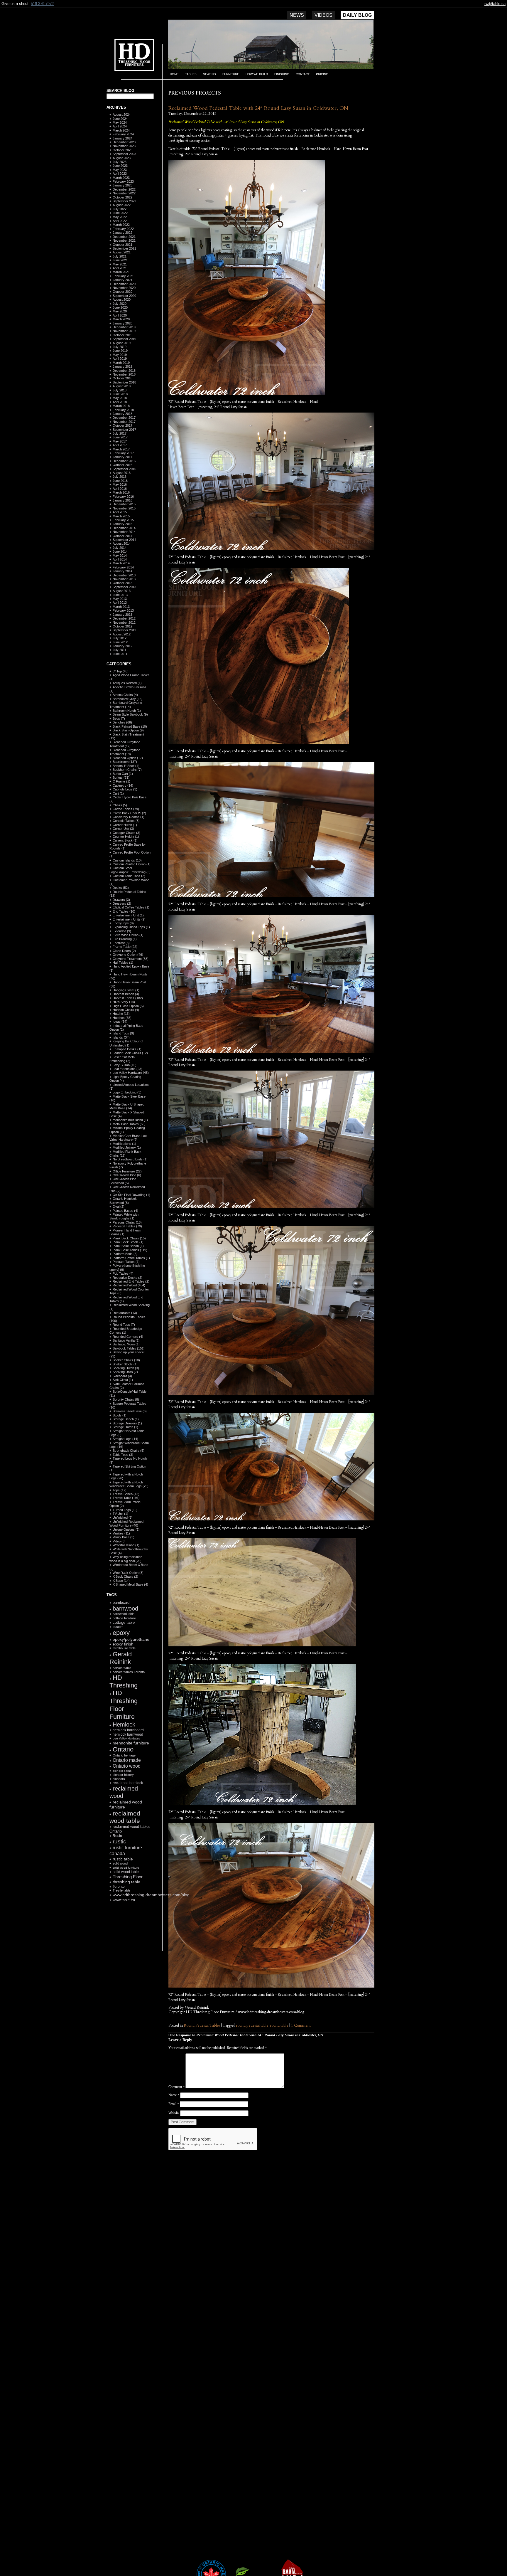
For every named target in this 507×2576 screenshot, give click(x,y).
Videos (323, 15)
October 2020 (122, 292)
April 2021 (120, 268)
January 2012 (122, 646)
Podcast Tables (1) (126, 1262)
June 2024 (120, 119)
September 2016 (124, 469)
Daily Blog (357, 15)
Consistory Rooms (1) (129, 817)
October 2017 (122, 425)
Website (174, 2113)
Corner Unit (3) (123, 829)
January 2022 (122, 233)
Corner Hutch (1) (125, 825)
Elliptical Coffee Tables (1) (131, 907)
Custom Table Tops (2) (129, 876)
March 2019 (121, 363)
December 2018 (124, 371)
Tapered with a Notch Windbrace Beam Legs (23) (129, 1484)
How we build (257, 74)
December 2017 (124, 418)
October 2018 (122, 378)
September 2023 (124, 154)
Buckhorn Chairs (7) (127, 770)
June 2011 (120, 654)
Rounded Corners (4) (128, 1337)
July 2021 (120, 256)
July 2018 (120, 390)
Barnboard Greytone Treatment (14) (126, 705)
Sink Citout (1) (123, 1380)
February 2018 (123, 410)
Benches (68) (122, 722)
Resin (117, 1836)
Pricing (322, 74)
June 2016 (120, 481)
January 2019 (122, 366)
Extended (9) (122, 931)
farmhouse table (124, 1648)
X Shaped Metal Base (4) (130, 1584)
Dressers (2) (122, 903)
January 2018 (122, 414)
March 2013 (121, 607)
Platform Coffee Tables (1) (131, 1258)
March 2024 (121, 130)
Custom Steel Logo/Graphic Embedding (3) (130, 870)
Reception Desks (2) (127, 1278)
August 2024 (122, 115)
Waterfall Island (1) (126, 1545)
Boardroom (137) (125, 762)
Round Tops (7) (124, 1325)
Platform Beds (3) (125, 1254)
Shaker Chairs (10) (126, 1360)
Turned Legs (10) (125, 1510)
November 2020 (124, 288)
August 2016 (122, 473)
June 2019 (120, 351)
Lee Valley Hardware (127, 1738)
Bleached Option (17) (128, 758)
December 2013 (124, 575)
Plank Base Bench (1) (128, 1246)
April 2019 (120, 359)
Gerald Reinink (121, 1658)
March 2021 (121, 272)
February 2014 (123, 567)
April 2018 (120, 402)
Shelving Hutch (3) (126, 1368)
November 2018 (124, 374)
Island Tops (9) (123, 1033)
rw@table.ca (495, 4)
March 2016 (121, 492)
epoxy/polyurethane (131, 1639)
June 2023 (120, 166)
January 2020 (122, 323)
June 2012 (120, 642)
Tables (191, 74)
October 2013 (122, 583)
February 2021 (123, 276)
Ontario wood (127, 1766)
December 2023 (124, 142)
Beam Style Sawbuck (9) (130, 714)
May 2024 (120, 122)
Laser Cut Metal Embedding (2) (122, 1059)
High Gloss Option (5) (128, 1006)
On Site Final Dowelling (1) (131, 1195)
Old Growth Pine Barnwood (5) (123, 1181)
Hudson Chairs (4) (126, 1010)
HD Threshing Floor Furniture (124, 1705)
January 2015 (122, 524)
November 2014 (124, 532)
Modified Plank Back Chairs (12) (125, 1154)
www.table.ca (124, 1900)
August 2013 (122, 591)
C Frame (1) (121, 781)
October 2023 (122, 150)
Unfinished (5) (123, 1517)
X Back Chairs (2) (125, 1576)
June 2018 (120, 394)
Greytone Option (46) (128, 955)
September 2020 (124, 296)
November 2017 (124, 422)
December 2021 (124, 237)
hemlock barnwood (128, 1734)
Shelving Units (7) (125, 1372)
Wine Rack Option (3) (128, 1573)
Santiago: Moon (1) (126, 1344)
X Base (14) (121, 1581)
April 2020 (120, 315)
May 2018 (120, 398)
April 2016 (120, 489)
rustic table (123, 1859)
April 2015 (120, 512)
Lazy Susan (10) (125, 1065)
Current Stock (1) (125, 840)
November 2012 (124, 622)
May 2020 (120, 311)
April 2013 (120, 603)
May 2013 (120, 599)
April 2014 (120, 559)
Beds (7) (119, 719)
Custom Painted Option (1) (132, 864)
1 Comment (301, 2025)
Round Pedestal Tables (202, 2025)
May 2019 (120, 355)
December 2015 (124, 504)
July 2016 (120, 477)
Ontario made (127, 1760)
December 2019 (124, 327)
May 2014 (120, 556)
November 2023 (124, 146)
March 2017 (121, 449)
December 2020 (124, 284)
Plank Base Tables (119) (130, 1250)
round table (279, 2025)
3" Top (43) (121, 671)
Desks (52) (121, 888)
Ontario (123, 1749)
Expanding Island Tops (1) (131, 927)
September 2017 (124, 430)
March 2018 (121, 406)
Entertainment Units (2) (129, 919)
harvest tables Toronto (129, 1672)
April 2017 (120, 445)
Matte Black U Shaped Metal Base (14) (127, 1106)
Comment (176, 2087)
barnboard (121, 1602)
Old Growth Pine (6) (127, 1175)
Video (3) (119, 1541)
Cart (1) (118, 793)
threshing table (126, 1882)
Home (174, 74)
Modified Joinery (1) (127, 1147)
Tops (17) (120, 1490)
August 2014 (122, 544)
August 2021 (122, 252)
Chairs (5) (120, 805)
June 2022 (120, 213)
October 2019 (122, 335)
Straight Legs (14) (125, 1439)
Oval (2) (119, 1207)
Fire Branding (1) (125, 939)
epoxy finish (123, 1644)
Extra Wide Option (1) (128, 935)
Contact (303, 74)
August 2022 (122, 205)
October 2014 (122, 536)
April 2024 (120, 126)
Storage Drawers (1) (127, 1423)
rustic (119, 1841)
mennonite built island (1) (130, 1120)
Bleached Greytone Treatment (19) (125, 752)
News (297, 15)
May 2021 (120, 264)
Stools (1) (120, 1415)
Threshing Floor (128, 1877)
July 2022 (120, 209)
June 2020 (120, 307)
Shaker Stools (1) (125, 1364)
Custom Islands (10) (127, 860)
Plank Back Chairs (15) (129, 1238)
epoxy (121, 1633)
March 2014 (121, 563)
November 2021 (124, 240)
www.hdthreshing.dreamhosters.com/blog (151, 1895)
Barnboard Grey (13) (128, 699)
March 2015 (121, 516)
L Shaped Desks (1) (127, 1049)
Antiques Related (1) (127, 683)
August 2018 (122, 386)
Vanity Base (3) (124, 1537)
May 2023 (120, 170)
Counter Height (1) (126, 837)
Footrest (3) (121, 943)
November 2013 (124, 579)
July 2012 (120, 638)
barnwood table (124, 1614)
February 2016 (123, 497)
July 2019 (120, 347)
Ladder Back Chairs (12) (130, 1053)
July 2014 (120, 548)
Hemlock (124, 1724)
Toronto (119, 1886)
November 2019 (124, 331)
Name (174, 2095)
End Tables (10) (124, 911)
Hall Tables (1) (123, 963)
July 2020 (120, 304)
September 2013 (124, 587)
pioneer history (123, 1775)
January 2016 (122, 500)
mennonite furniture (131, 1743)
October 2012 (122, 626)
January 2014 (122, 571)
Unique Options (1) (126, 1530)
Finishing (282, 74)
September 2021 (124, 248)
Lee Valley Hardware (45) (131, 1073)
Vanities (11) (121, 1533)
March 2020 (121, 319)
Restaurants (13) (125, 1313)
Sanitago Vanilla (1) (126, 1340)
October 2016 (122, 465)
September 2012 (124, 630)
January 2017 (122, 457)
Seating (209, 74)
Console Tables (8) (126, 821)
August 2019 (122, 343)
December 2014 (124, 528)
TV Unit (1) (120, 1514)
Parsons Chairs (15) (127, 1222)
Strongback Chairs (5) (129, 1451)
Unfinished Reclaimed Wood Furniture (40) (126, 1523)
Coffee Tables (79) (126, 809)
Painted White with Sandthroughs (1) (124, 1216)
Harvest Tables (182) (128, 998)
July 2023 (120, 162)
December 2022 (124, 189)
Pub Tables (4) (123, 1273)
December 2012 (124, 618)
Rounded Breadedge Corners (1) (126, 1331)
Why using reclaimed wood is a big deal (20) (126, 1559)
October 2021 (122, 245)
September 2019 (124, 339)
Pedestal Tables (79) (127, 1226)
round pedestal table (252, 2025)
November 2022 (124, 193)
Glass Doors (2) (124, 951)
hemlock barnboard (128, 1730)
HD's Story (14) (124, 1002)
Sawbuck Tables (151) (129, 1348)
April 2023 (120, 174)
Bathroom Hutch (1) (127, 711)
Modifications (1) (124, 1144)
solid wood (120, 1863)
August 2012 (122, 634)
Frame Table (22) (125, 947)
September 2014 (124, 540)
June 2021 (120, 260)
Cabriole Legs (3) (125, 789)
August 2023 (122, 158)
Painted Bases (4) (125, 1211)
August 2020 (122, 300)
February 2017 (123, 453)
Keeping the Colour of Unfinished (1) (126, 1043)
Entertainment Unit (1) (128, 915)
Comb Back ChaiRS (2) (129, 813)
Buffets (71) (121, 778)
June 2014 (120, 551)
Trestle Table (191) (126, 1498)
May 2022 (120, 217)
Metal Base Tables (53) (129, 1124)
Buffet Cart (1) (123, 774)
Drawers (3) (121, 900)
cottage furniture (124, 1618)
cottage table (124, 1622)
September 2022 (124, 201)
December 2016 (124, 461)
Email (174, 2104)
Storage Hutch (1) (125, 1427)
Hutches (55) (122, 1018)
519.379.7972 (42, 4)
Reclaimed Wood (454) (129, 1285)
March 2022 (121, 225)
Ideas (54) (120, 1022)
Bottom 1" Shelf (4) (126, 766)
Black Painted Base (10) (130, 726)
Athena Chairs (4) (125, 695)
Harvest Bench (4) (126, 994)
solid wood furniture (126, 1868)
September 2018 (124, 382)
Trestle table (121, 1890)
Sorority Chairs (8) (126, 1399)
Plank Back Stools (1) (128, 1242)
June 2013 (120, 595)
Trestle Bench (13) (126, 1494)
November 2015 (124, 508)
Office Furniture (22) (127, 1171)
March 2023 (121, 178)
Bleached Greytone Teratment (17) (125, 744)
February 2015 (123, 520)
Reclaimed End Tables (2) (131, 1281)
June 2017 (120, 437)
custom (118, 1627)
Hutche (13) (121, 1014)
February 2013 (123, 610)
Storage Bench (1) (126, 1419)
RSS (127, 1937)
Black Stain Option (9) (128, 730)
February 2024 (123, 134)
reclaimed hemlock (128, 1783)
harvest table (122, 1668)
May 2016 (120, 484)
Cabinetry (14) (123, 785)
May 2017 (120, 441)
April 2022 (120, 221)
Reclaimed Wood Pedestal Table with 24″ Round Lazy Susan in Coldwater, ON (258, 108)
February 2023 (123, 181)
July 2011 (119, 650)
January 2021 (122, 280)
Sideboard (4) (122, 1376)
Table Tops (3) (123, 1455)
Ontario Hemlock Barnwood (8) (123, 1200)
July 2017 (120, 433)
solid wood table (126, 1872)
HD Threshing (130, 54)
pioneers (119, 1779)
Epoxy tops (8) (123, 923)
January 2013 (122, 615)
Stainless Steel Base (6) (130, 1411)
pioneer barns (122, 1771)
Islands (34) (121, 1037)
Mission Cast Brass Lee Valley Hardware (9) (128, 1138)
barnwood (125, 1608)
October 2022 (122, 197)
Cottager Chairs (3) (126, 833)
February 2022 (123, 229)
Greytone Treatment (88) (131, 959)
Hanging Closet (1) (126, 990)
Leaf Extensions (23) (127, 1069)
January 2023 (122, 185)
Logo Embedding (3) (127, 1092)
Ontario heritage (124, 1755)
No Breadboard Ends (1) (130, 1159)
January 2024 (122, 138)
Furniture (231, 74)
